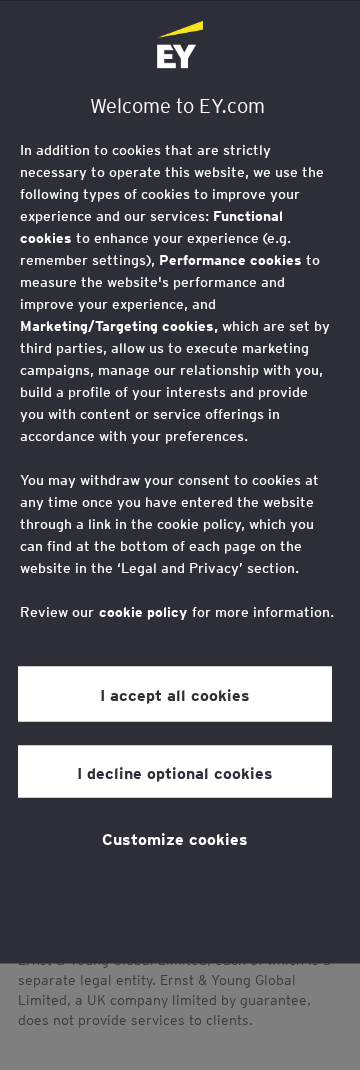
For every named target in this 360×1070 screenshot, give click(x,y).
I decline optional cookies (175, 771)
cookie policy (143, 611)
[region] (180, 481)
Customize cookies (175, 837)
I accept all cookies (175, 694)
